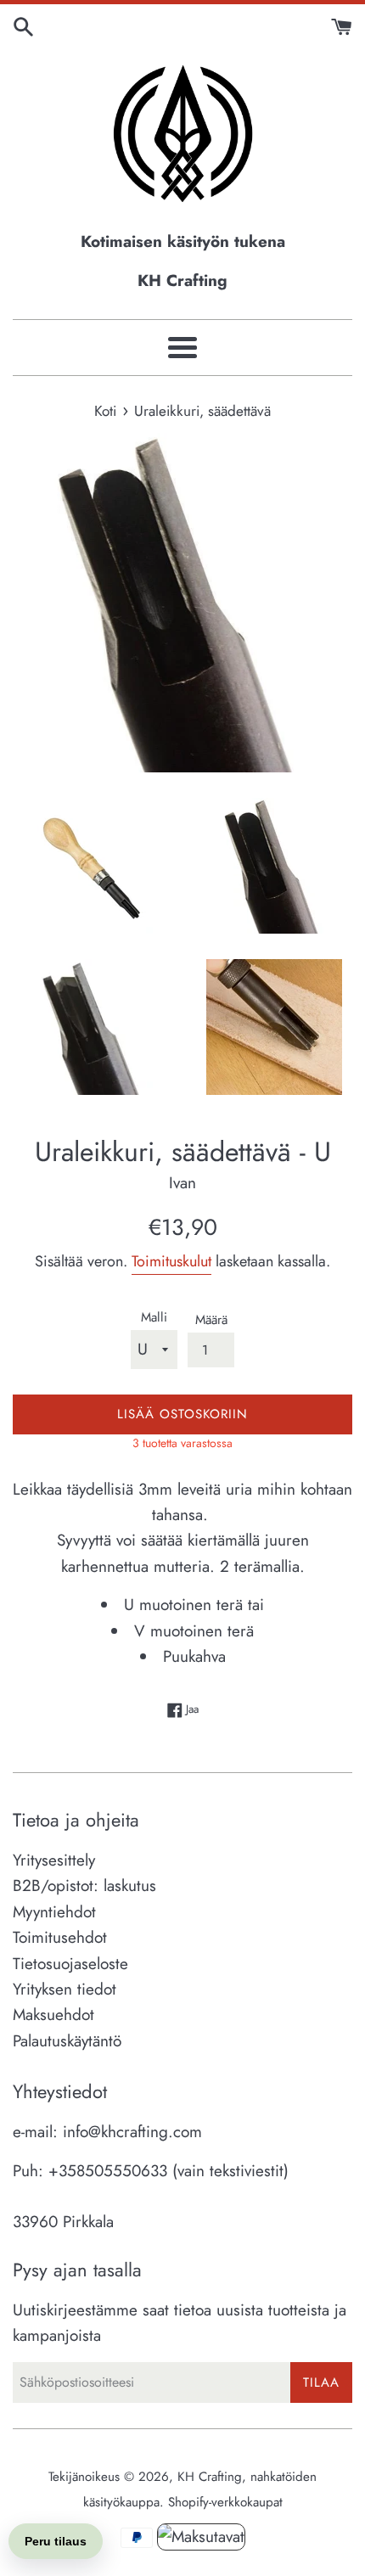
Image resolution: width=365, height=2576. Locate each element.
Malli (154, 1317)
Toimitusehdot (60, 1937)
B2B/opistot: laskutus (84, 1886)
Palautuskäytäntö (67, 2041)
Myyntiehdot (54, 1912)
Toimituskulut (171, 1261)
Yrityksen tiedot (65, 1989)
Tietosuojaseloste (70, 1964)
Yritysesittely (54, 1860)
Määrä (211, 1320)
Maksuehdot (53, 2015)
